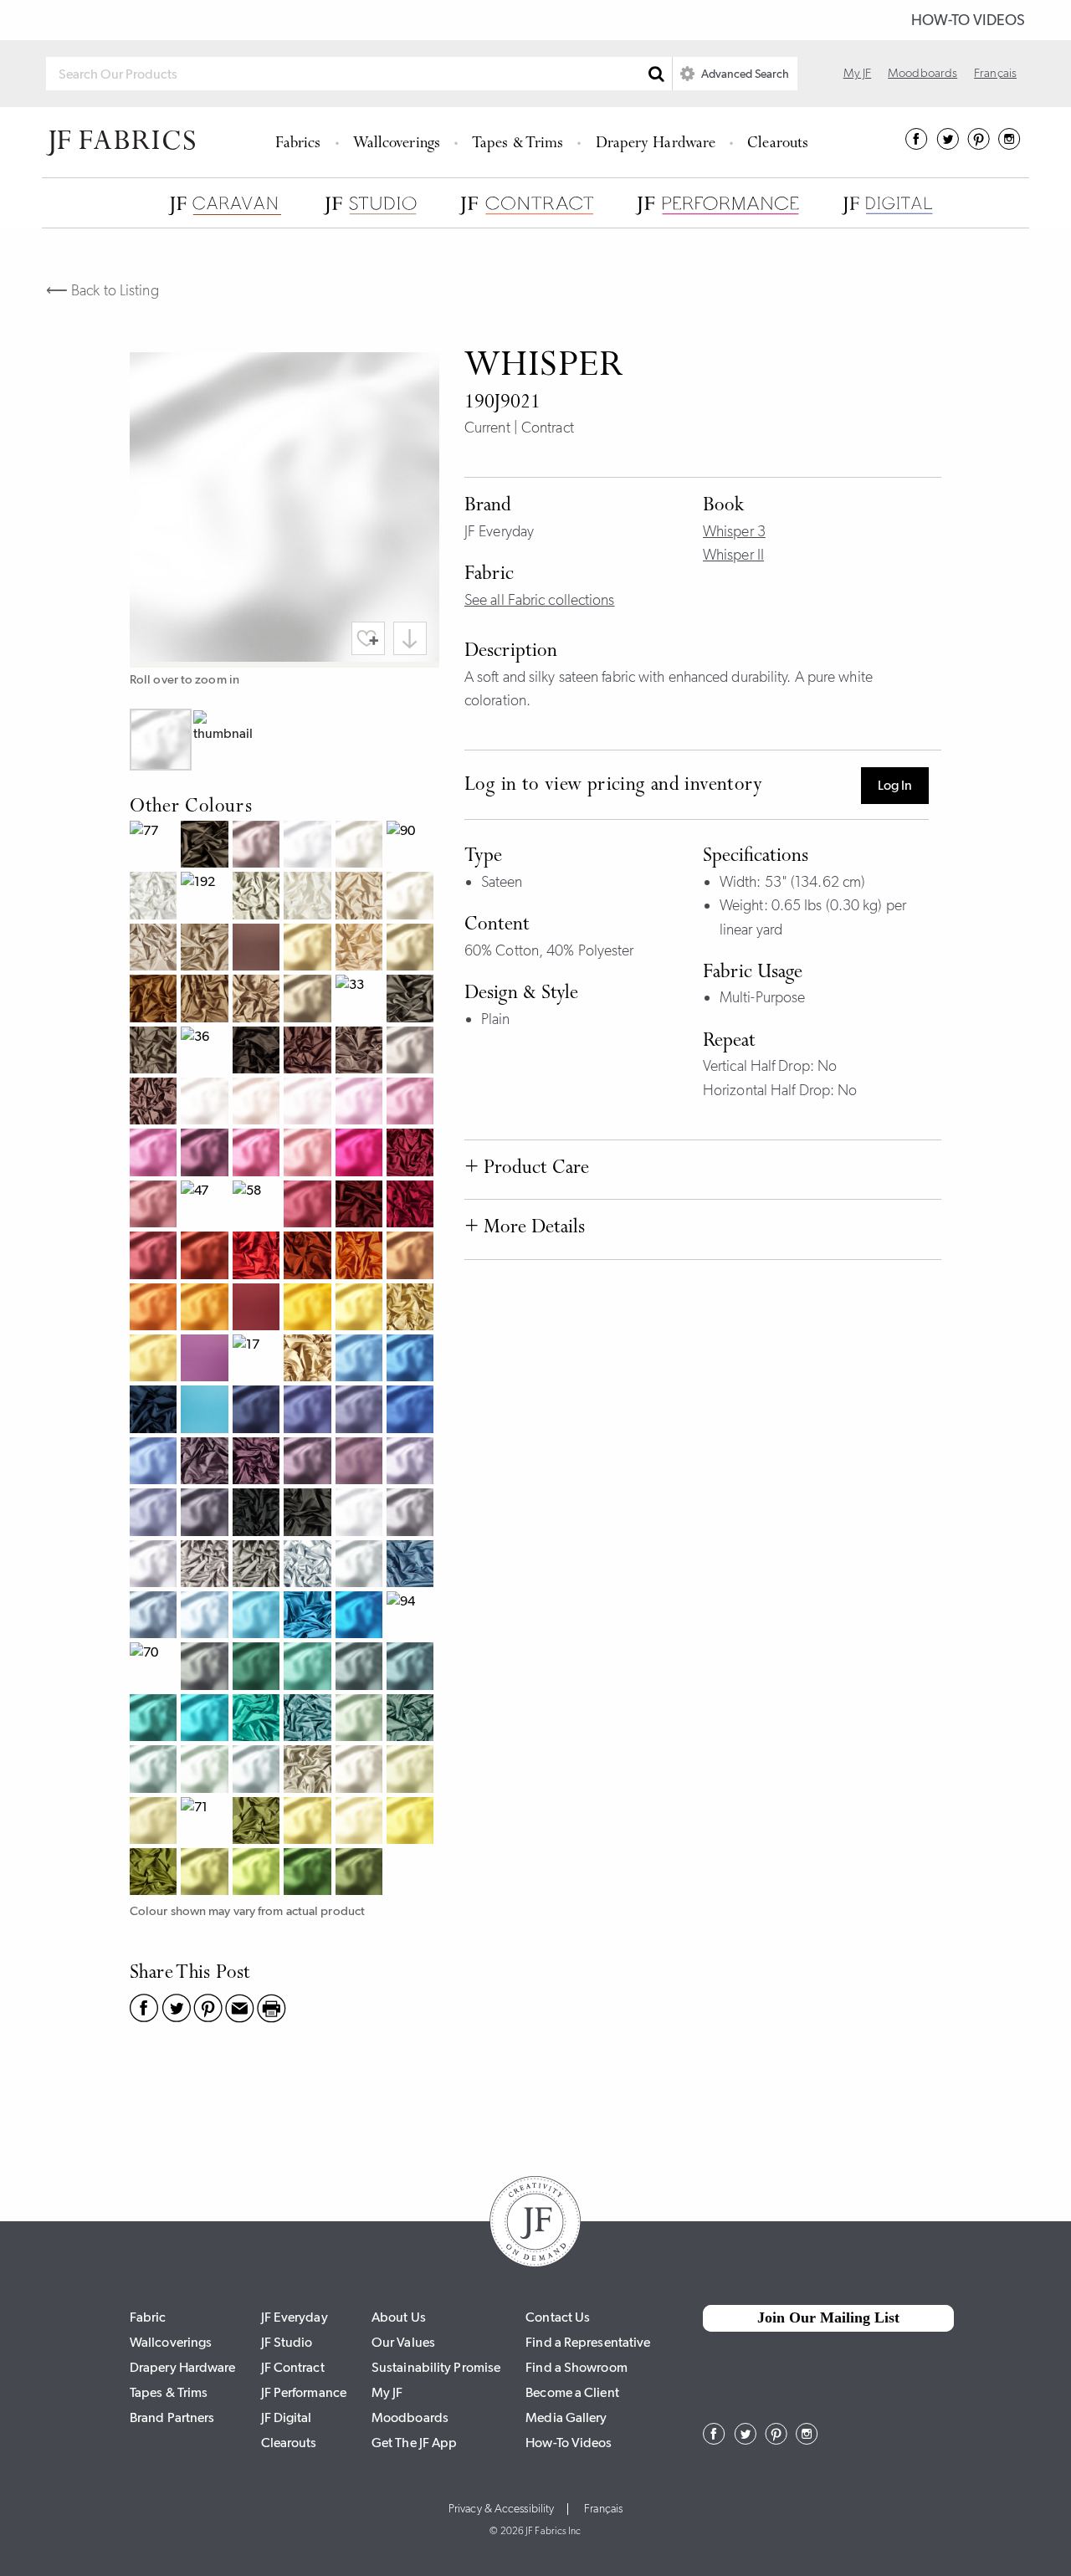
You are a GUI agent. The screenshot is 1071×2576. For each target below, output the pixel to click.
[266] (361, 1360)
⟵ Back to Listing (102, 290)
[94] (412, 1617)
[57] (206, 1463)
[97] (309, 1514)
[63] (155, 1617)
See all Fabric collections (540, 600)
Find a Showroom (576, 2367)
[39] (309, 1052)
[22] (361, 1257)
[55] (206, 1360)
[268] (412, 1411)
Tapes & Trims (518, 144)
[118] (309, 1309)
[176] (412, 1771)
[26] (258, 1257)
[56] (309, 1463)
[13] (309, 1771)
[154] (155, 1514)
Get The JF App (414, 2443)
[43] (258, 1154)
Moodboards (922, 73)
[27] (309, 1257)
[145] (309, 1154)
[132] (309, 1000)
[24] (206, 1309)
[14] (309, 1360)
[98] (206, 846)
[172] (258, 1874)
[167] (361, 1617)
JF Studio (287, 2342)
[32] (155, 949)
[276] (155, 1720)
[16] (412, 949)
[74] (155, 1874)
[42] (155, 1103)
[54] (258, 1463)
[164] (206, 1720)
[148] (412, 1103)
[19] (155, 1360)
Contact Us (558, 2317)
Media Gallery (566, 2417)
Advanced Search (744, 74)
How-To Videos (968, 20)
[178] (361, 1874)
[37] (258, 1052)
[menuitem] (301, 142)
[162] (155, 1771)
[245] (155, 1257)
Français (995, 73)
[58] (258, 1206)
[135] (412, 1052)
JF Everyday (295, 2317)
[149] (309, 1206)
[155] (361, 1411)
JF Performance (304, 2392)
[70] (155, 1668)
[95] (258, 1566)
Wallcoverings (397, 144)
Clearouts (778, 144)
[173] (206, 1874)
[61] (258, 1771)
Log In (895, 785)
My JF (858, 73)
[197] (412, 1514)
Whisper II (733, 555)
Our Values (403, 2342)
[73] (258, 1000)
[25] (412, 1257)
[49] (258, 1309)
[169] (309, 1411)
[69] (258, 1411)
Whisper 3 (734, 531)
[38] (258, 949)
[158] (361, 1463)
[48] (206, 1154)
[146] (155, 1154)
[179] (258, 1668)
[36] (206, 1052)
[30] (361, 897)
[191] (309, 846)
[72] (258, 1823)
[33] (361, 1000)
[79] (155, 1052)
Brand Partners (172, 2417)
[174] (155, 1823)
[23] (155, 1309)
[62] (309, 1720)
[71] (206, 1823)
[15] (412, 1309)
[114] (361, 1823)
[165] (412, 1668)
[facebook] (917, 145)
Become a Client (572, 2392)
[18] (155, 1000)
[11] (309, 897)
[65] (258, 1720)
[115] (412, 1823)
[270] (361, 1771)
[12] (361, 949)
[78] (412, 1000)
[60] (361, 1566)
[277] (309, 1668)
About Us (399, 2317)
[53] (412, 1463)
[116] (309, 949)
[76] (412, 1720)
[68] (155, 1411)
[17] (258, 1360)
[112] (412, 897)
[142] (258, 1103)
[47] (206, 1206)
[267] (155, 1463)
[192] (206, 897)
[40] (206, 1103)
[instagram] (1010, 145)
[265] (258, 1617)
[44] (412, 1154)
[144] (361, 1154)
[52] (258, 846)
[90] (412, 846)
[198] (206, 1514)
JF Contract (293, 2367)
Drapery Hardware (656, 144)
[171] (309, 1823)
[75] (206, 1000)
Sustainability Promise (436, 2367)
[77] (155, 846)
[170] (206, 1771)
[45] (412, 1206)
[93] (309, 1566)
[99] (258, 1514)
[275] (361, 1720)
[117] (361, 1309)
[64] (206, 1411)
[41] (309, 1103)
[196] (361, 1514)
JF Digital (287, 2417)
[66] (309, 1617)
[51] (155, 1566)
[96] (206, 1566)
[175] (309, 1874)
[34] (206, 949)
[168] (412, 1360)
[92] (258, 897)
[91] (155, 897)
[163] (206, 1617)
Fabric (148, 2317)
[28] (206, 1257)
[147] (155, 1206)
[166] (361, 1668)
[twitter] (948, 145)
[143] (361, 1103)
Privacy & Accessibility (501, 2509)
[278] (206, 1668)
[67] (412, 1566)
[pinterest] (979, 145)
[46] (361, 1206)
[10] (361, 846)
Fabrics (298, 144)
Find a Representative (588, 2342)
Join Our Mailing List (828, 2317)
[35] (361, 1052)
